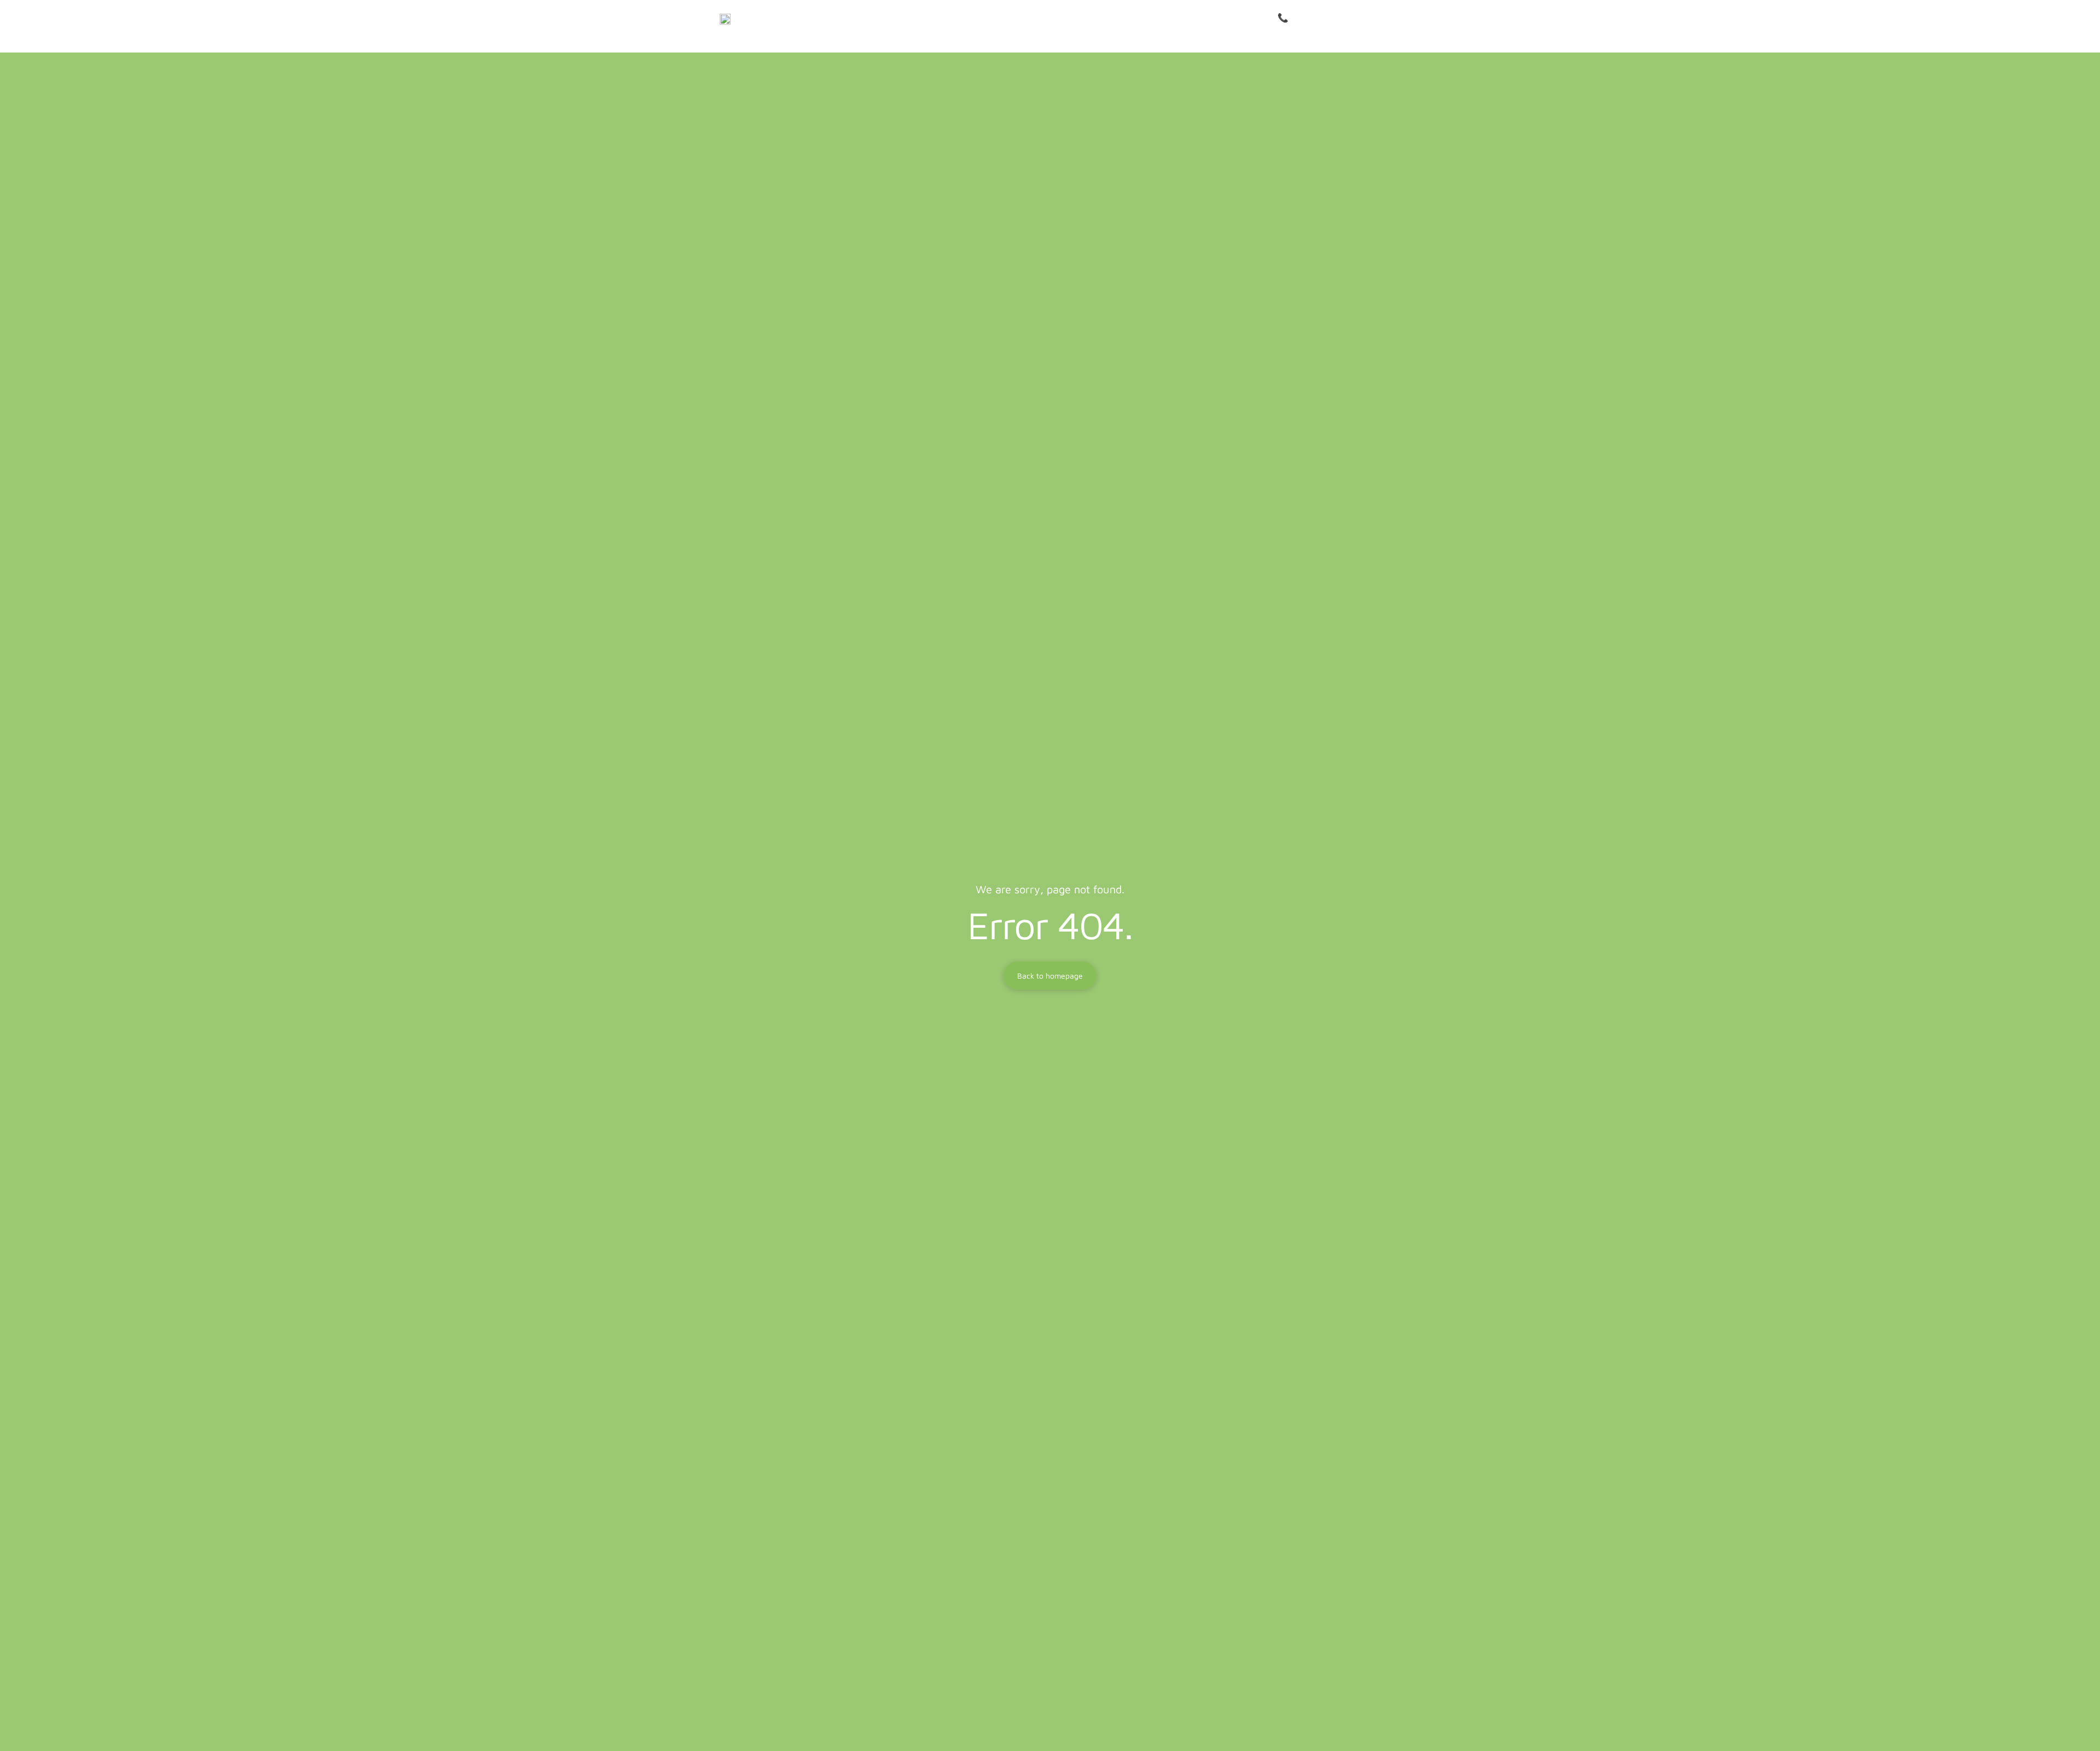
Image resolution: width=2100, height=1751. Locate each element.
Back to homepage (1050, 976)
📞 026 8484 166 (1311, 18)
